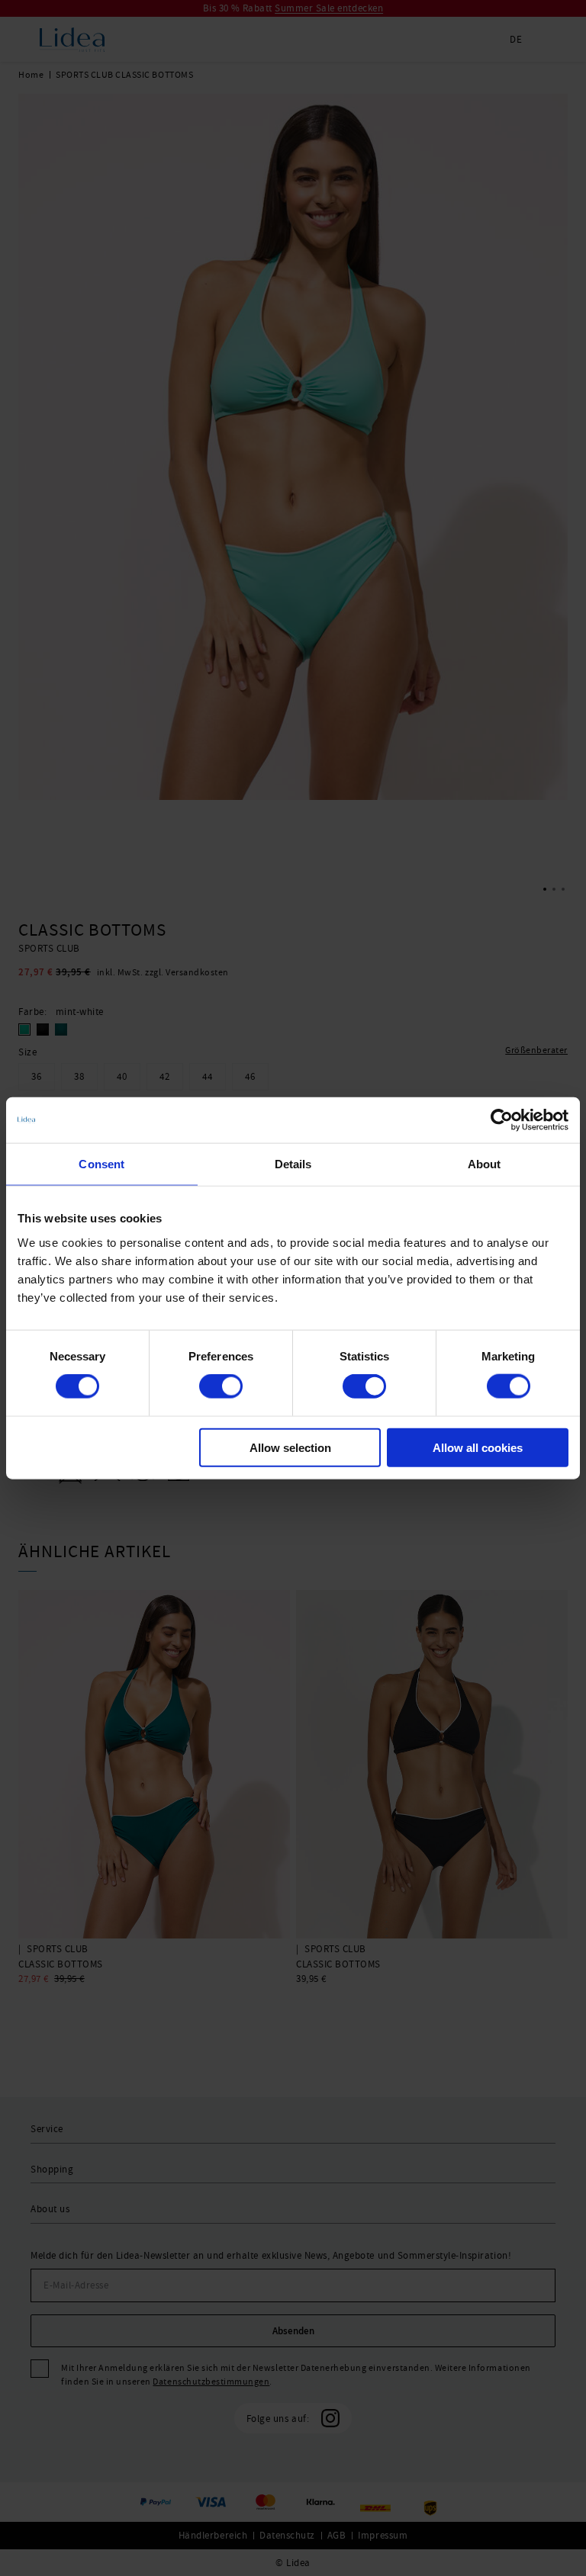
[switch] (221, 1386)
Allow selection (290, 1447)
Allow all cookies (478, 1447)
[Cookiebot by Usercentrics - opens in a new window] (502, 1120)
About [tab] (485, 1164)
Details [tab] (293, 1164)
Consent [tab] (101, 1164)
